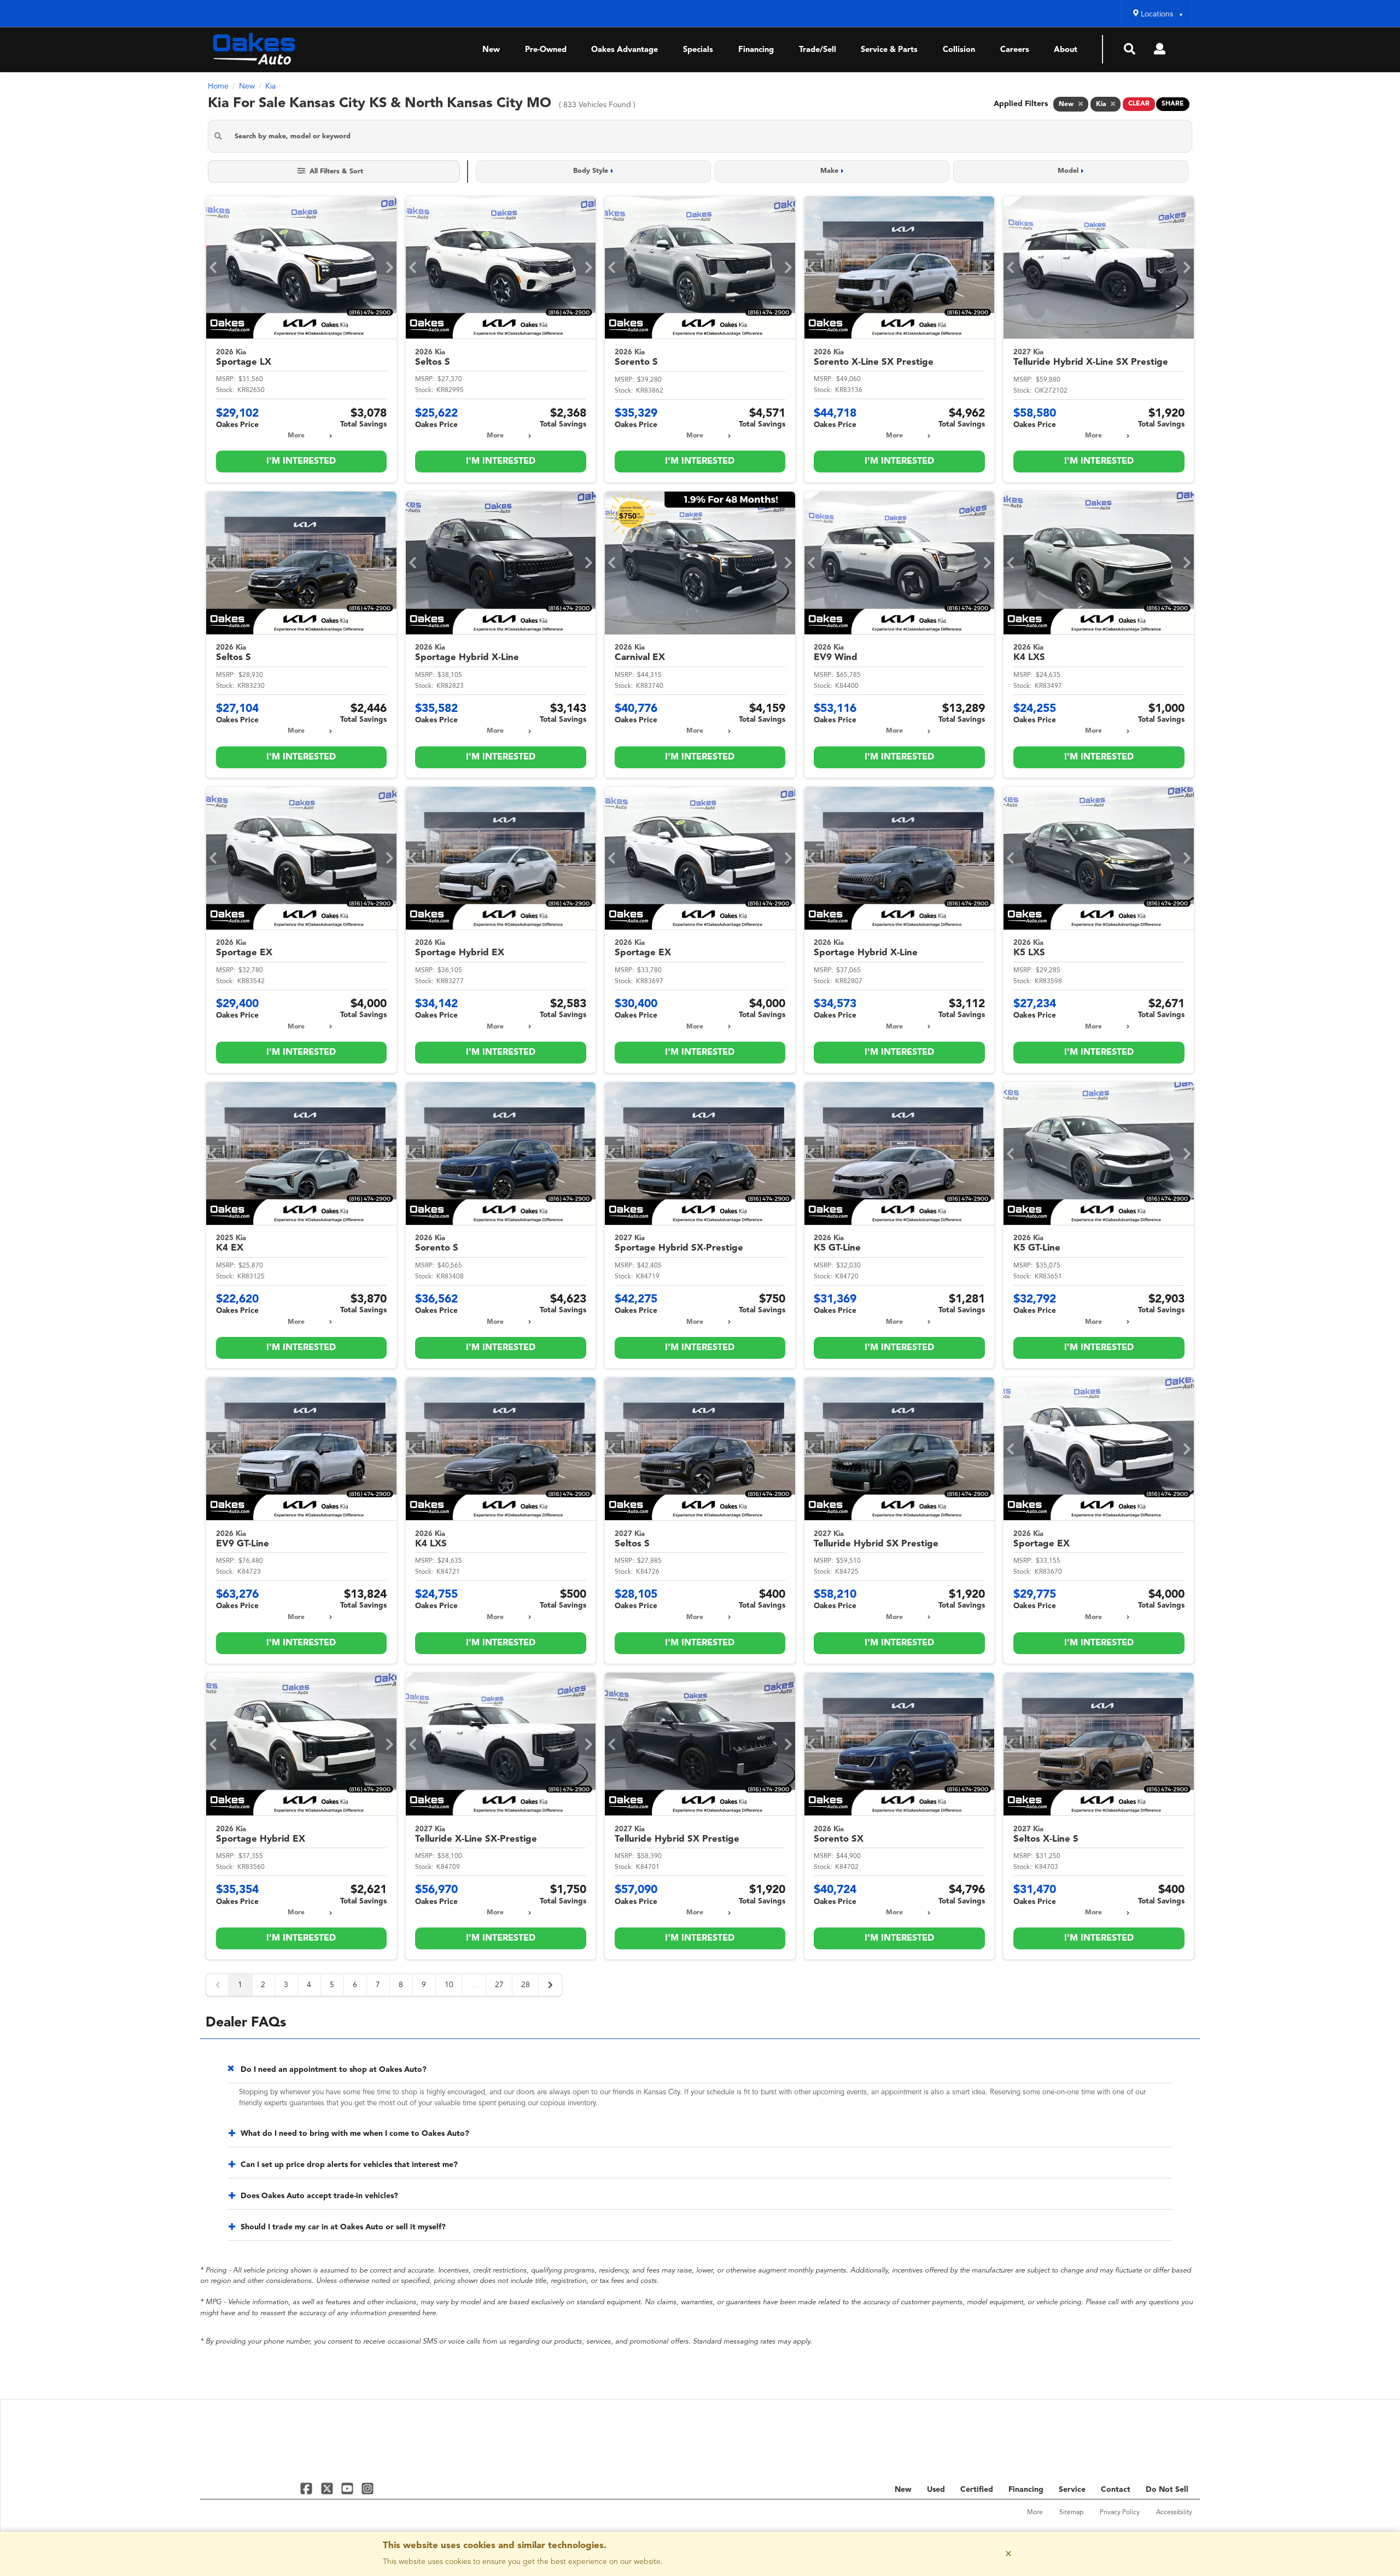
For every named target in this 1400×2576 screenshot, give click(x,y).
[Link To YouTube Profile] (349, 2488)
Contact (1116, 2490)
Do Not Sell (1167, 2490)
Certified (977, 2490)
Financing (756, 50)
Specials (698, 50)
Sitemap (1071, 2513)
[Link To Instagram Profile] (367, 2488)
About (1066, 50)
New (491, 50)
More (296, 436)
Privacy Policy (1120, 2513)
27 (499, 1985)
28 (526, 1985)
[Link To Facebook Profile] (308, 2488)
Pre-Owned (546, 50)
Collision (959, 50)
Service (1072, 2490)
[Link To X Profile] (328, 2488)
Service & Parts (889, 50)
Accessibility (1174, 2513)
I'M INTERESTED (301, 462)
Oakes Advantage (625, 50)
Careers (1015, 50)
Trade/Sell (818, 50)
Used (936, 2490)
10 (449, 1985)
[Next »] (550, 1985)
